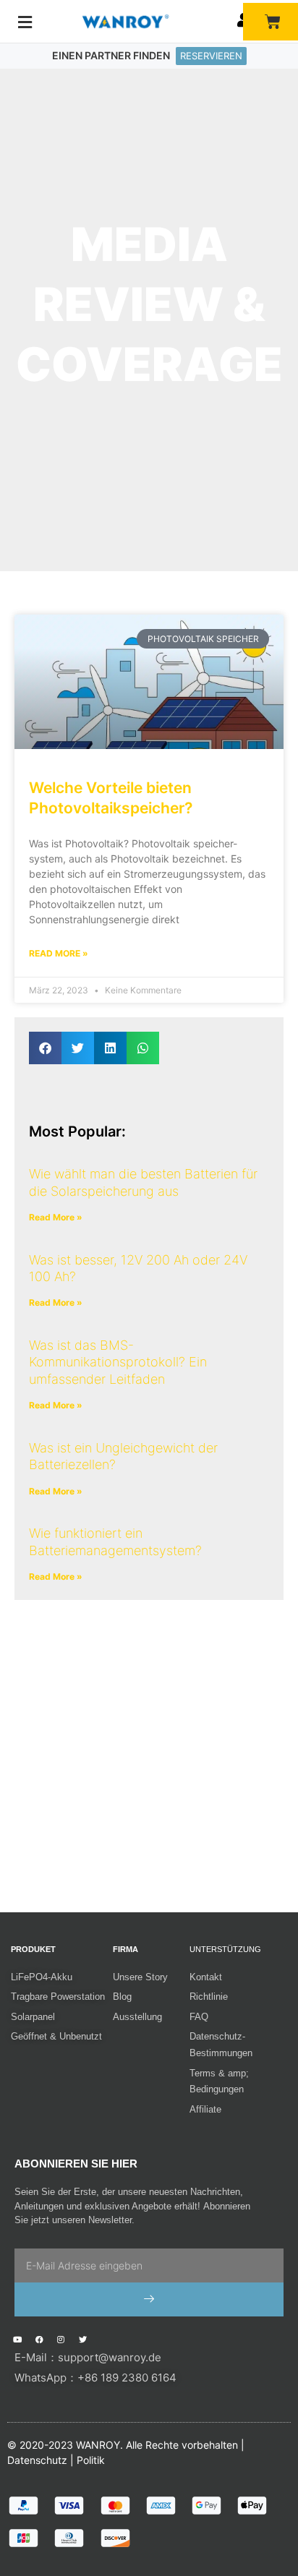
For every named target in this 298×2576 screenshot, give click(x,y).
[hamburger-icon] (25, 22)
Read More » (59, 953)
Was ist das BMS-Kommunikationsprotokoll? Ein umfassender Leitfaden (118, 1362)
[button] (45, 1048)
